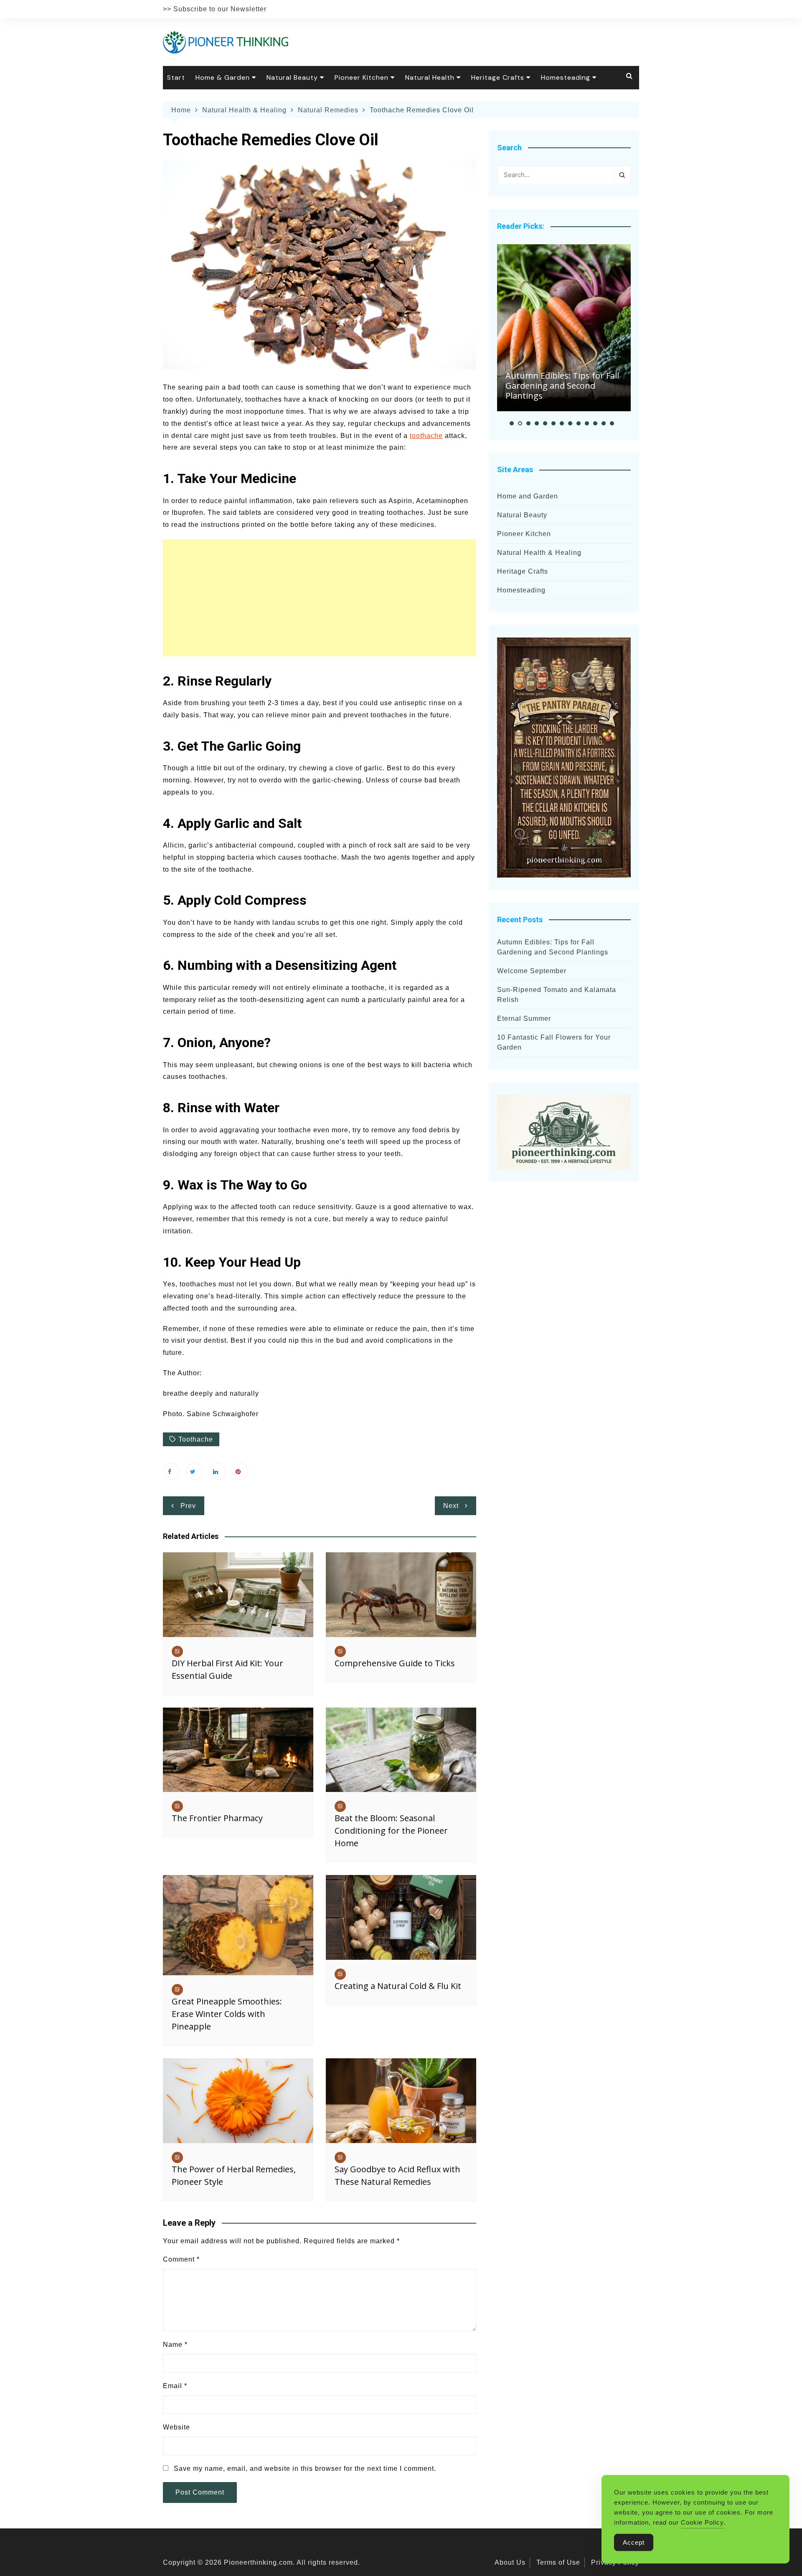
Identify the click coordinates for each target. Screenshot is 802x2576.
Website (176, 2427)
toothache (426, 436)
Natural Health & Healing (539, 553)
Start (176, 77)
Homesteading (566, 77)
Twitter (194, 1471)
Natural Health (430, 77)
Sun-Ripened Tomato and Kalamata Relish (557, 995)
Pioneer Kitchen (362, 77)
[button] (512, 423)
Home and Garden (528, 496)
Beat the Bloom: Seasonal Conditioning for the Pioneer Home (391, 1831)
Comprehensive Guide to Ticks (395, 1663)
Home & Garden (223, 77)
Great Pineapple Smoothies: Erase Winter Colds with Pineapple (227, 2014)
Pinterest (240, 1471)
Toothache (196, 1439)
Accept (634, 2542)
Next (451, 1506)
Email (175, 2386)
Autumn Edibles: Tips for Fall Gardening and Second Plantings (562, 386)
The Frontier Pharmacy (217, 1818)
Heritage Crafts (498, 77)
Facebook (171, 1471)
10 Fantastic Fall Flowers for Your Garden (554, 1042)
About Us (510, 2562)
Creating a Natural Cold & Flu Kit (398, 1986)
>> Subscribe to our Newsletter (215, 9)
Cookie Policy (702, 2522)
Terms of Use (558, 2562)
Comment (181, 2259)
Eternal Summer (524, 1019)
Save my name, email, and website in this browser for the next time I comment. (305, 2468)
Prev (188, 1506)
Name (175, 2344)
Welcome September (532, 971)
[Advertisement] (320, 598)
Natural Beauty (292, 77)
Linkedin (217, 1471)
